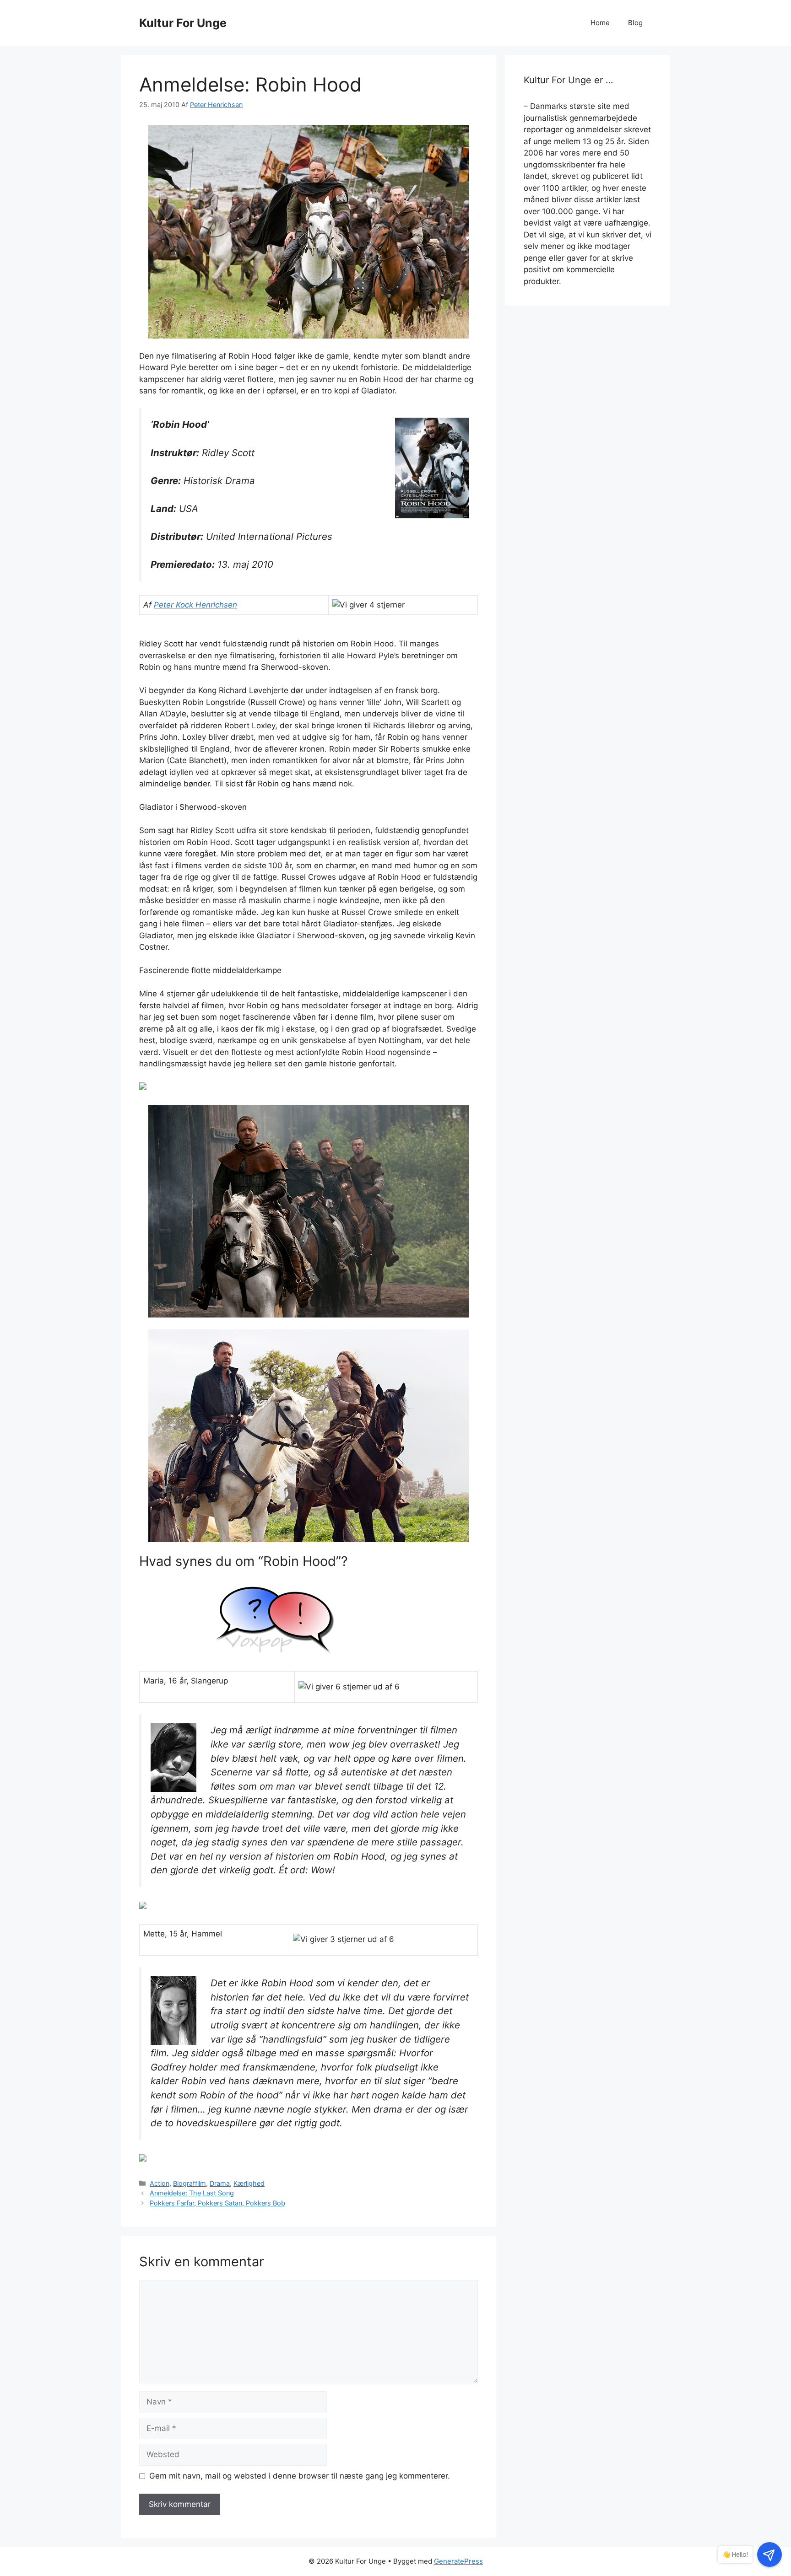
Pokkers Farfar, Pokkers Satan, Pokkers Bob (217, 2203)
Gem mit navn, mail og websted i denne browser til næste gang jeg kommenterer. (300, 2476)
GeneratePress (458, 2561)
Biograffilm (190, 2183)
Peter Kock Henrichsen (195, 605)
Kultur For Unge (183, 23)
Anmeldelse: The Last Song (192, 2193)
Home (600, 23)
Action (160, 2183)
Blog (635, 23)
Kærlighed (249, 2183)
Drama (220, 2183)
